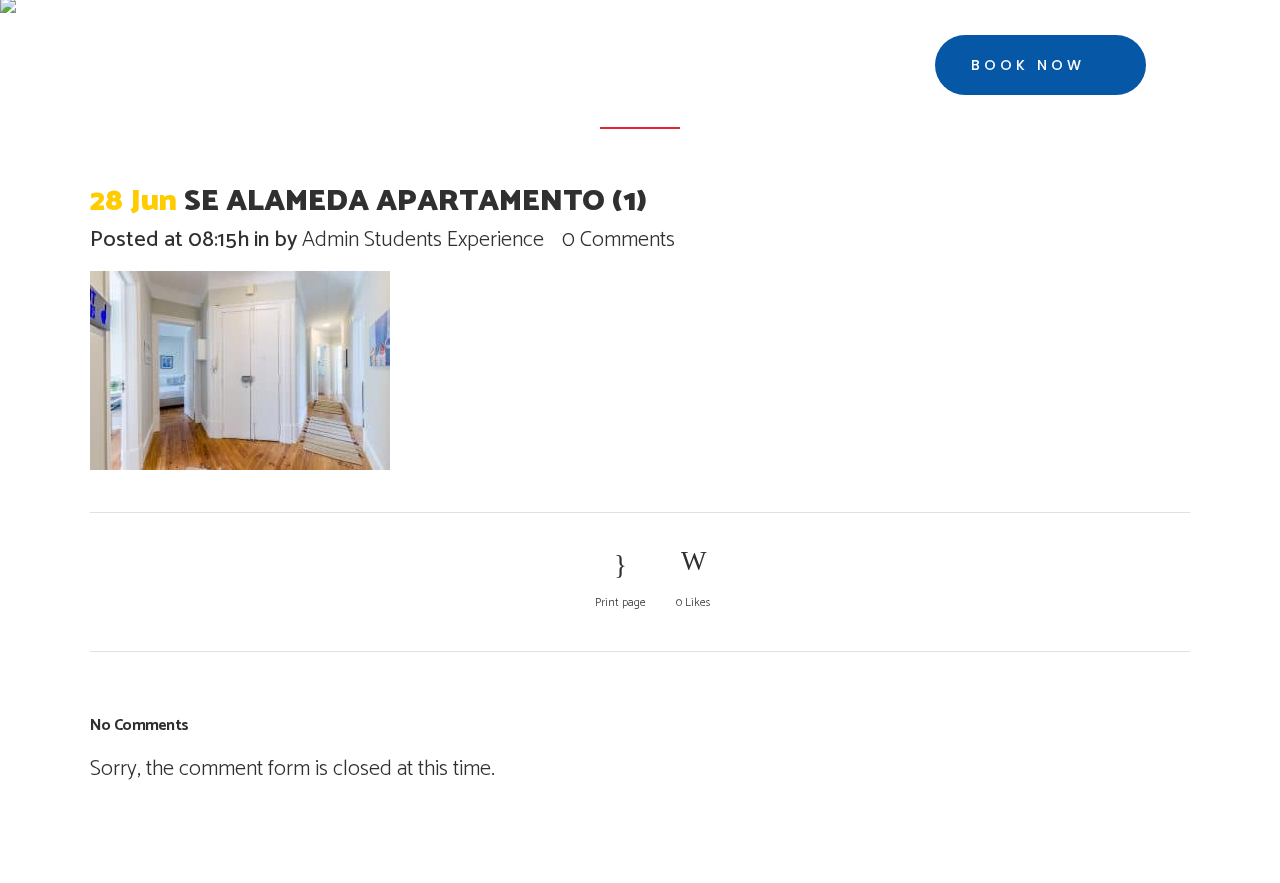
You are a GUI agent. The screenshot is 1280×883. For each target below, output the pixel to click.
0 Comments (618, 240)
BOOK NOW (1028, 65)
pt (1205, 66)
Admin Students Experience (423, 240)
